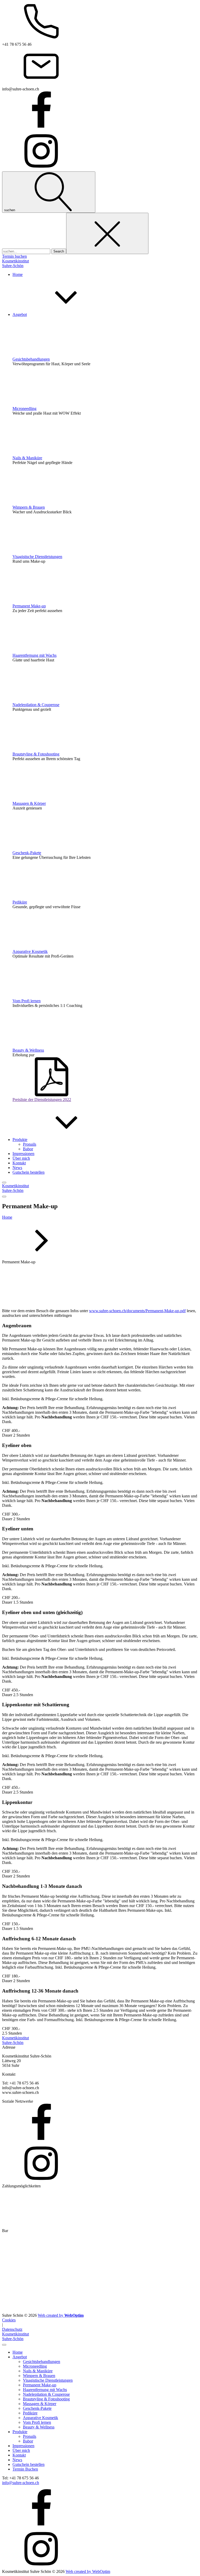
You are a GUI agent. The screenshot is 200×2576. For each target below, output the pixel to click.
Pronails (30, 1144)
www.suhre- (99, 1311)
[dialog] (100, 2453)
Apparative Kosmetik (30, 951)
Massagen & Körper (29, 803)
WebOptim (88, 2571)
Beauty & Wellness (28, 1050)
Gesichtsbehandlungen (31, 359)
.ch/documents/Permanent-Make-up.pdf (153, 1311)
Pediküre (20, 902)
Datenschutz (12, 2329)
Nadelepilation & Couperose (36, 705)
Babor (28, 1149)
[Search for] (27, 251)
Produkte (20, 2432)
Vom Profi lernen (27, 1001)
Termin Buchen (25, 2469)
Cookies (9, 2320)
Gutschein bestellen (29, 2464)
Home (7, 1217)
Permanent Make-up (29, 606)
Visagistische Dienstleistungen (37, 557)
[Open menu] (4, 1183)
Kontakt (19, 2455)
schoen (115, 1311)
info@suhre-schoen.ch (21, 2483)
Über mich (21, 2450)
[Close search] (107, 233)
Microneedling (24, 409)
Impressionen (23, 2446)
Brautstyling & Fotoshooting (36, 754)
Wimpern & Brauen (29, 507)
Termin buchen (14, 256)
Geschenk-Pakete (27, 853)
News (17, 2460)
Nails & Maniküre (27, 458)
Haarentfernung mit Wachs (35, 655)
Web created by (61, 2315)
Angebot (20, 2357)
